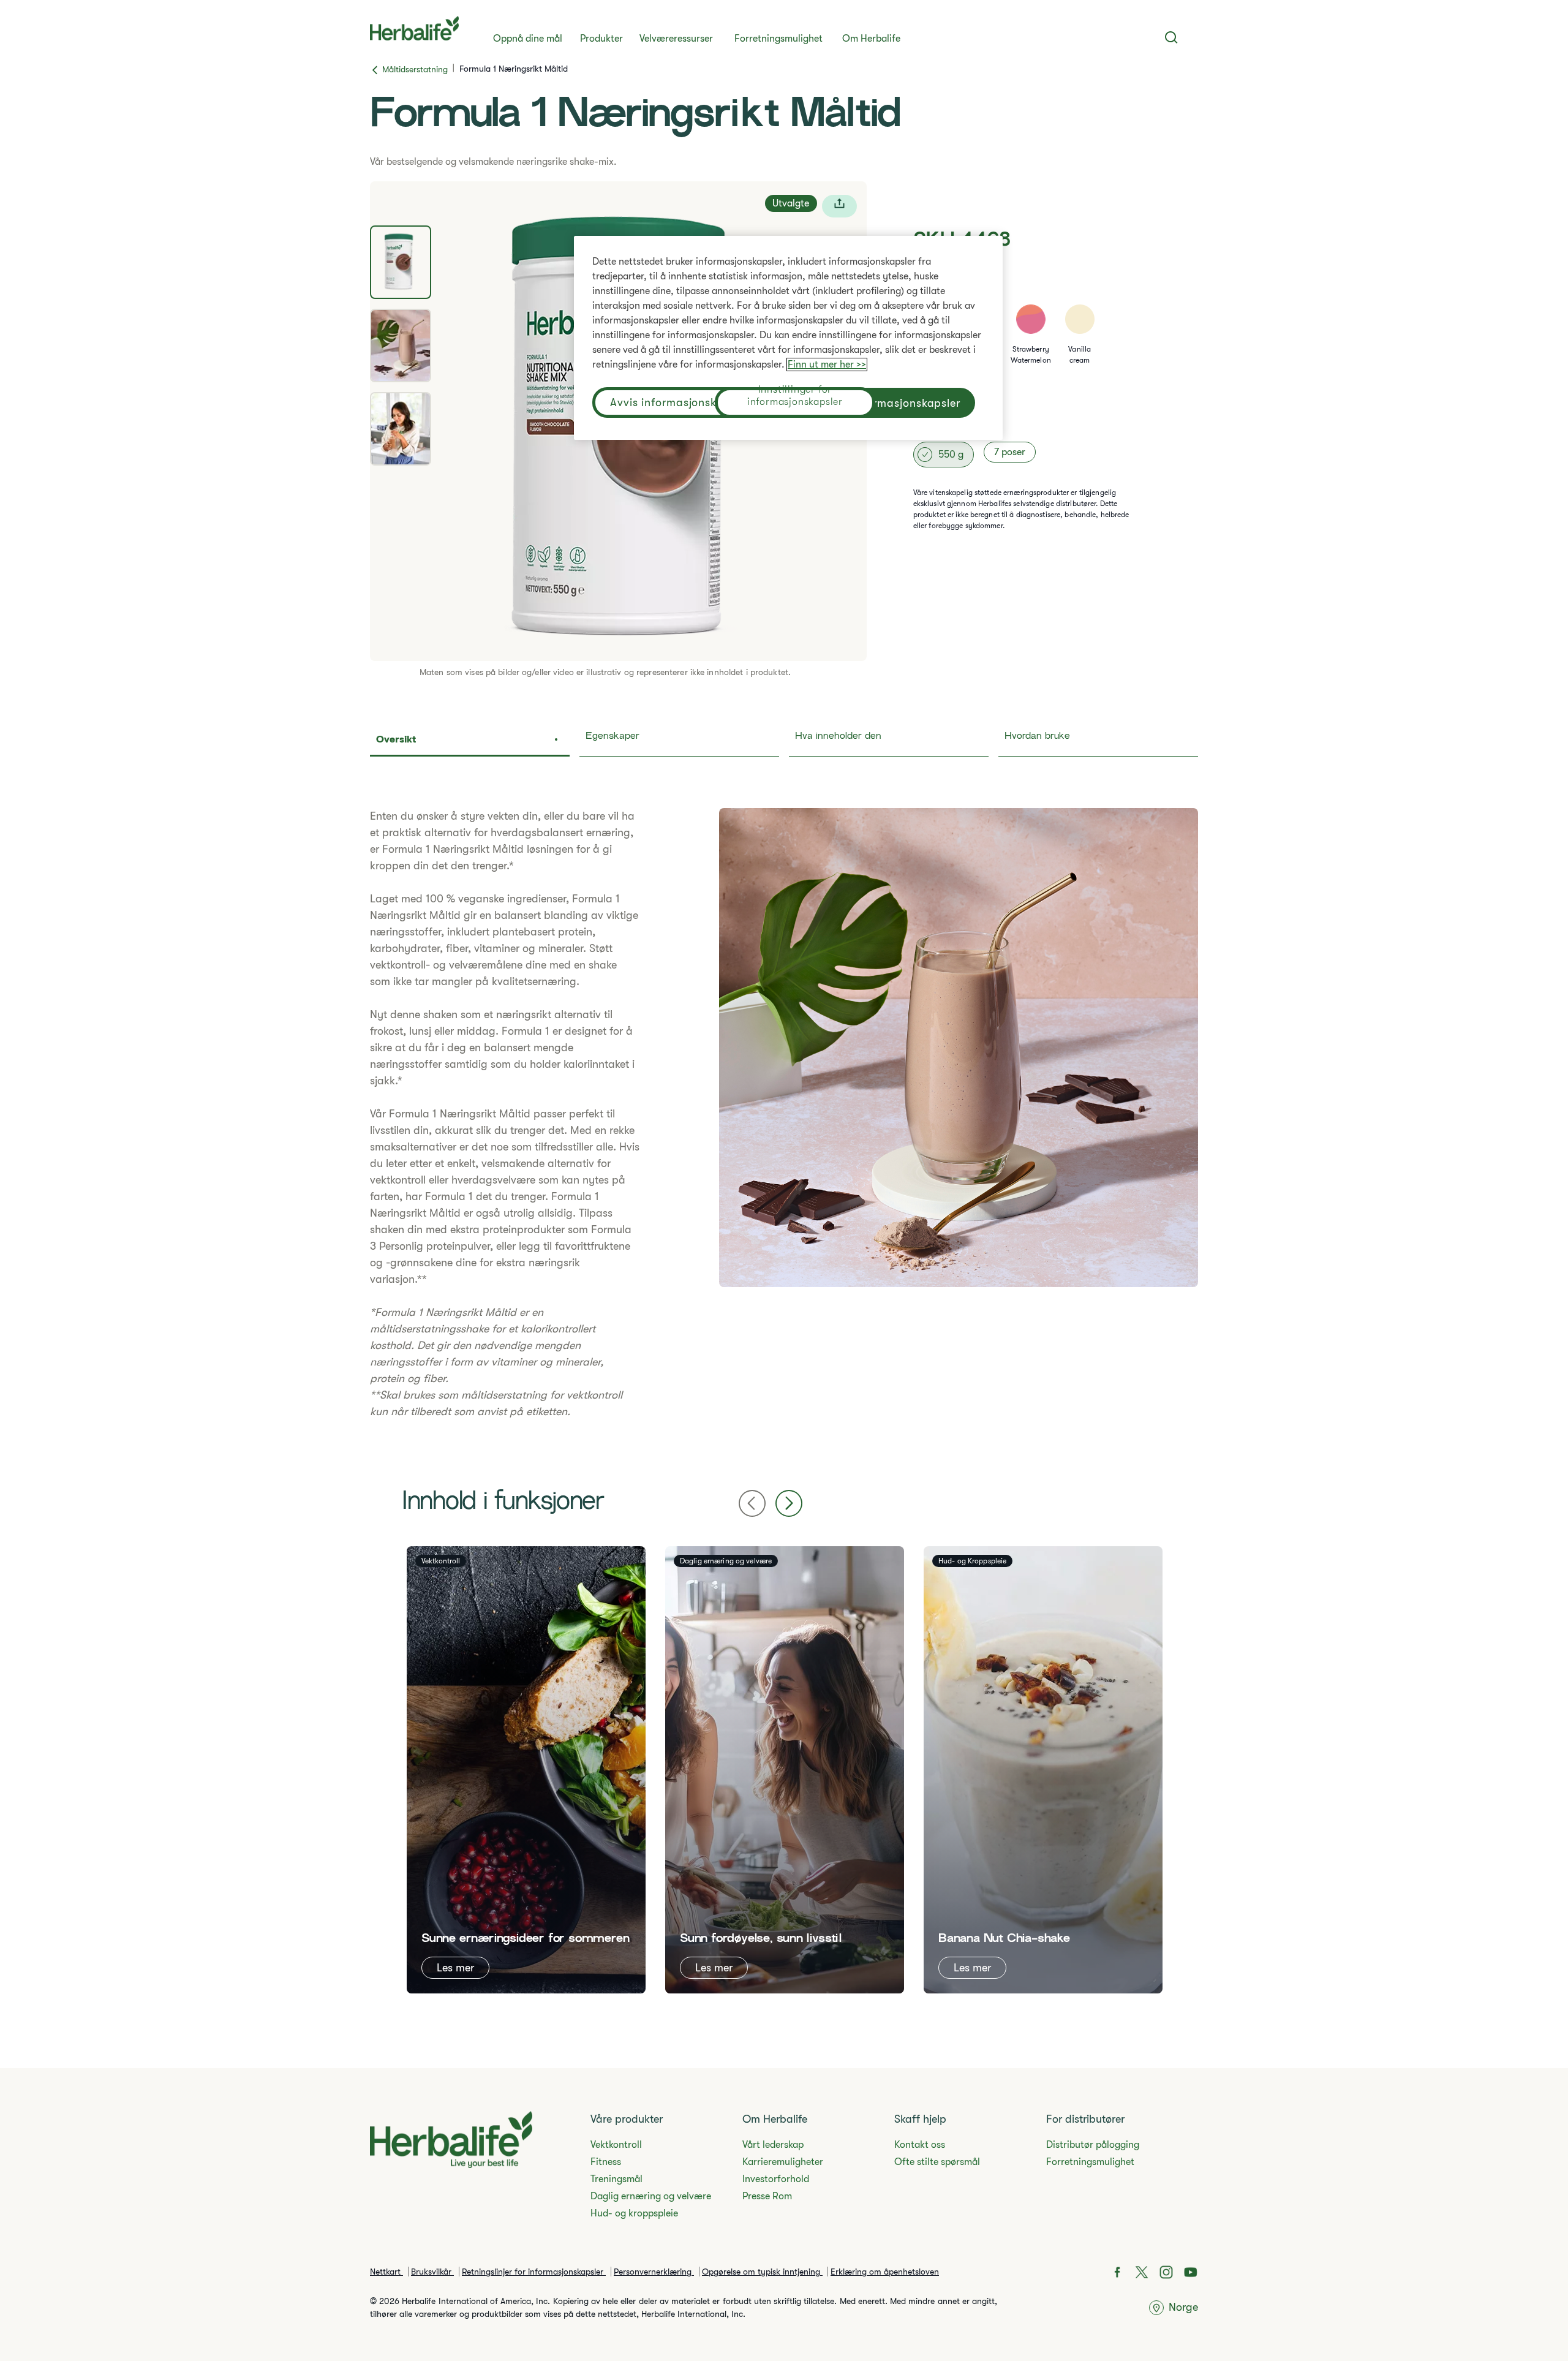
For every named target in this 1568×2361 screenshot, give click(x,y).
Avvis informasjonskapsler (680, 402)
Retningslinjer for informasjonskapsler (534, 2272)
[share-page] (839, 206)
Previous (752, 1503)
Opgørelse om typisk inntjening (762, 2272)
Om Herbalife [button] (871, 39)
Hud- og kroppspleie (634, 2213)
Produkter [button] (601, 39)
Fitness (606, 2162)
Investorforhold (776, 2179)
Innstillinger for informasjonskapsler (795, 397)
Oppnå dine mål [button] (528, 39)
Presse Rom (767, 2196)
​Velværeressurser (676, 39)
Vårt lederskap (773, 2145)
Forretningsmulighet (778, 39)
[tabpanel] (784, 1114)
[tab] (401, 262)
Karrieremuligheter (783, 2162)
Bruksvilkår (432, 2272)
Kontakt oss (920, 2145)
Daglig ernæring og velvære (651, 2196)
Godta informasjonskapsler (888, 403)
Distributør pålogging (1093, 2145)
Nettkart (386, 2272)
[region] (788, 338)
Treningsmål (616, 2179)
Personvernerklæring (654, 2272)
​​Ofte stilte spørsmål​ (937, 2162)
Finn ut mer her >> (827, 365)
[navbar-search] (1171, 37)
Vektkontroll (616, 2145)
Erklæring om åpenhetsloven (885, 2272)
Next (789, 1503)
